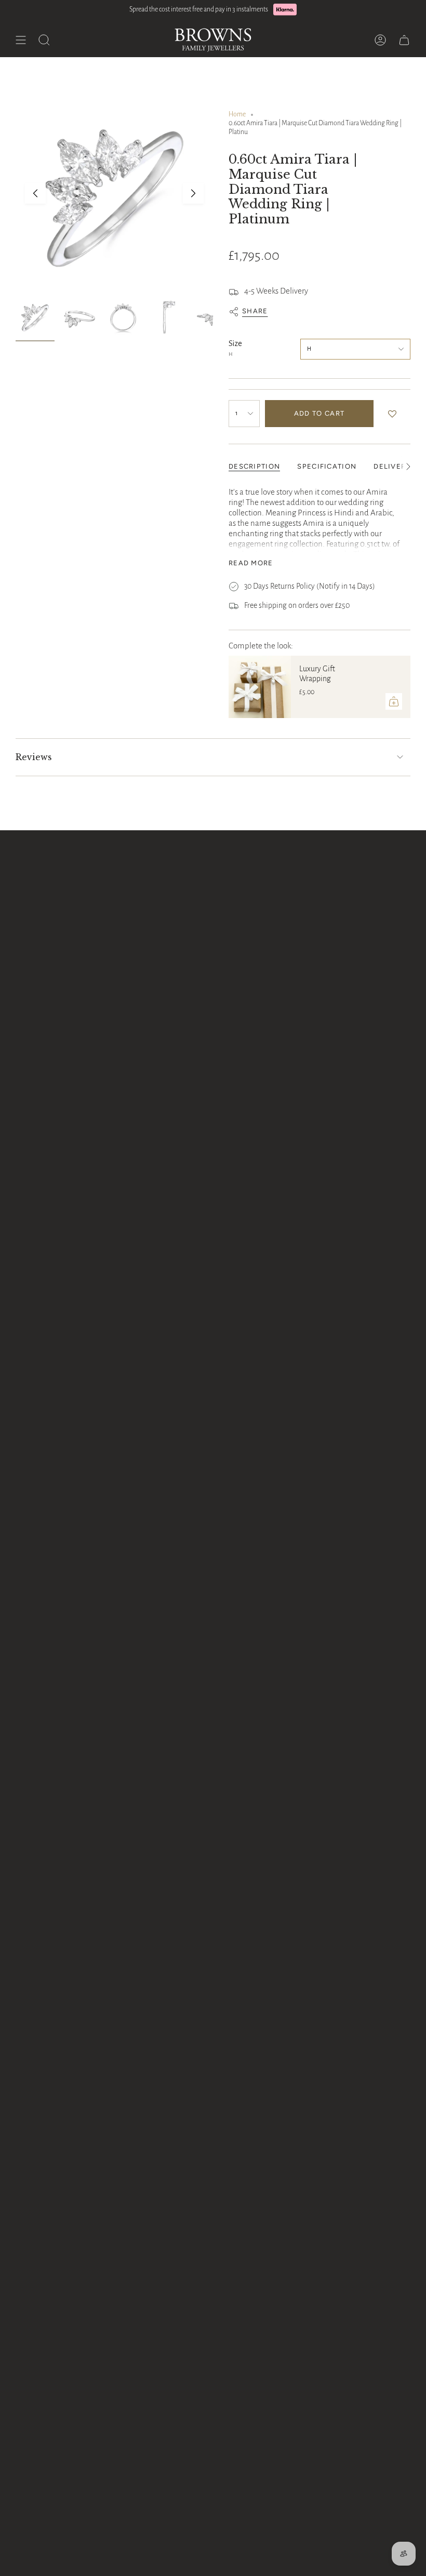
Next (193, 193)
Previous (35, 193)
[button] (395, 414)
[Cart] (404, 40)
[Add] (394, 701)
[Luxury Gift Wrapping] (260, 687)
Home (237, 114)
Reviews (34, 757)
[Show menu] (21, 40)
